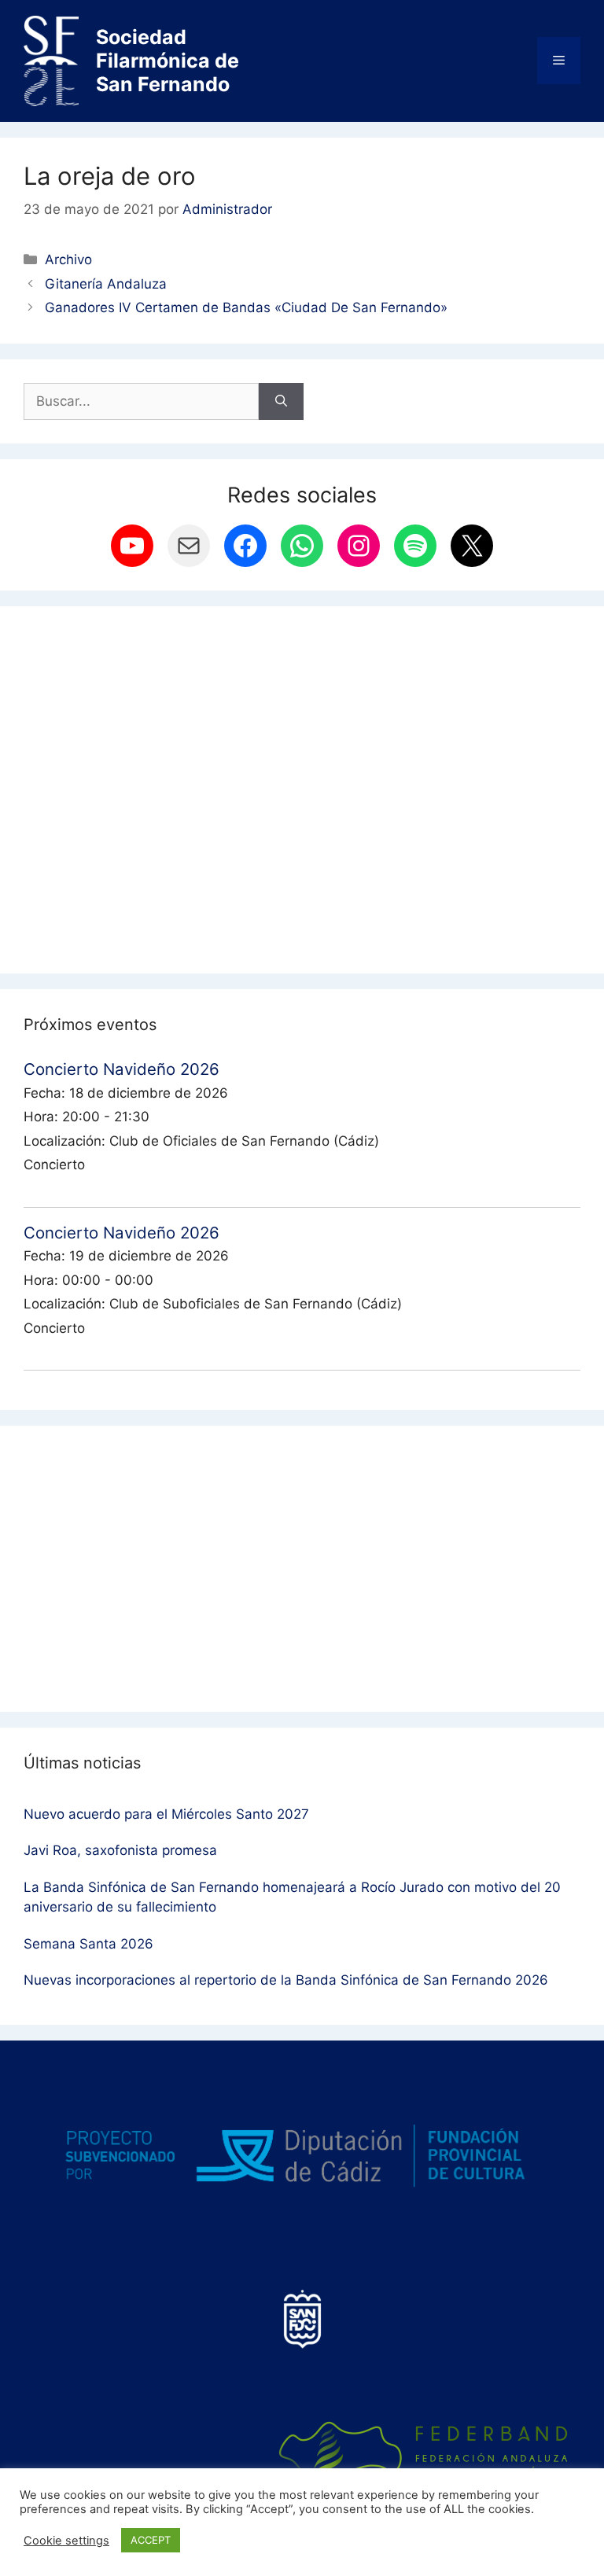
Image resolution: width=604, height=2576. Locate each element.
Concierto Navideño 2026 (122, 1069)
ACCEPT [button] (151, 2540)
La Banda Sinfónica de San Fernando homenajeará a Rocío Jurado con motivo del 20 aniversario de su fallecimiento (292, 1897)
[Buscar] (281, 402)
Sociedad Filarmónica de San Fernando (168, 61)
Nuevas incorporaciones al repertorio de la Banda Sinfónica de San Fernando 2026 (286, 1980)
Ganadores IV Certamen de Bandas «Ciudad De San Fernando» (246, 307)
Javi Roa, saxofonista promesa (120, 1850)
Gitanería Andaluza (106, 284)
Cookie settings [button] (66, 2541)
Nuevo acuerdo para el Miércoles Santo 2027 (166, 1814)
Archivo (68, 259)
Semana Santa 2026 (88, 1944)
